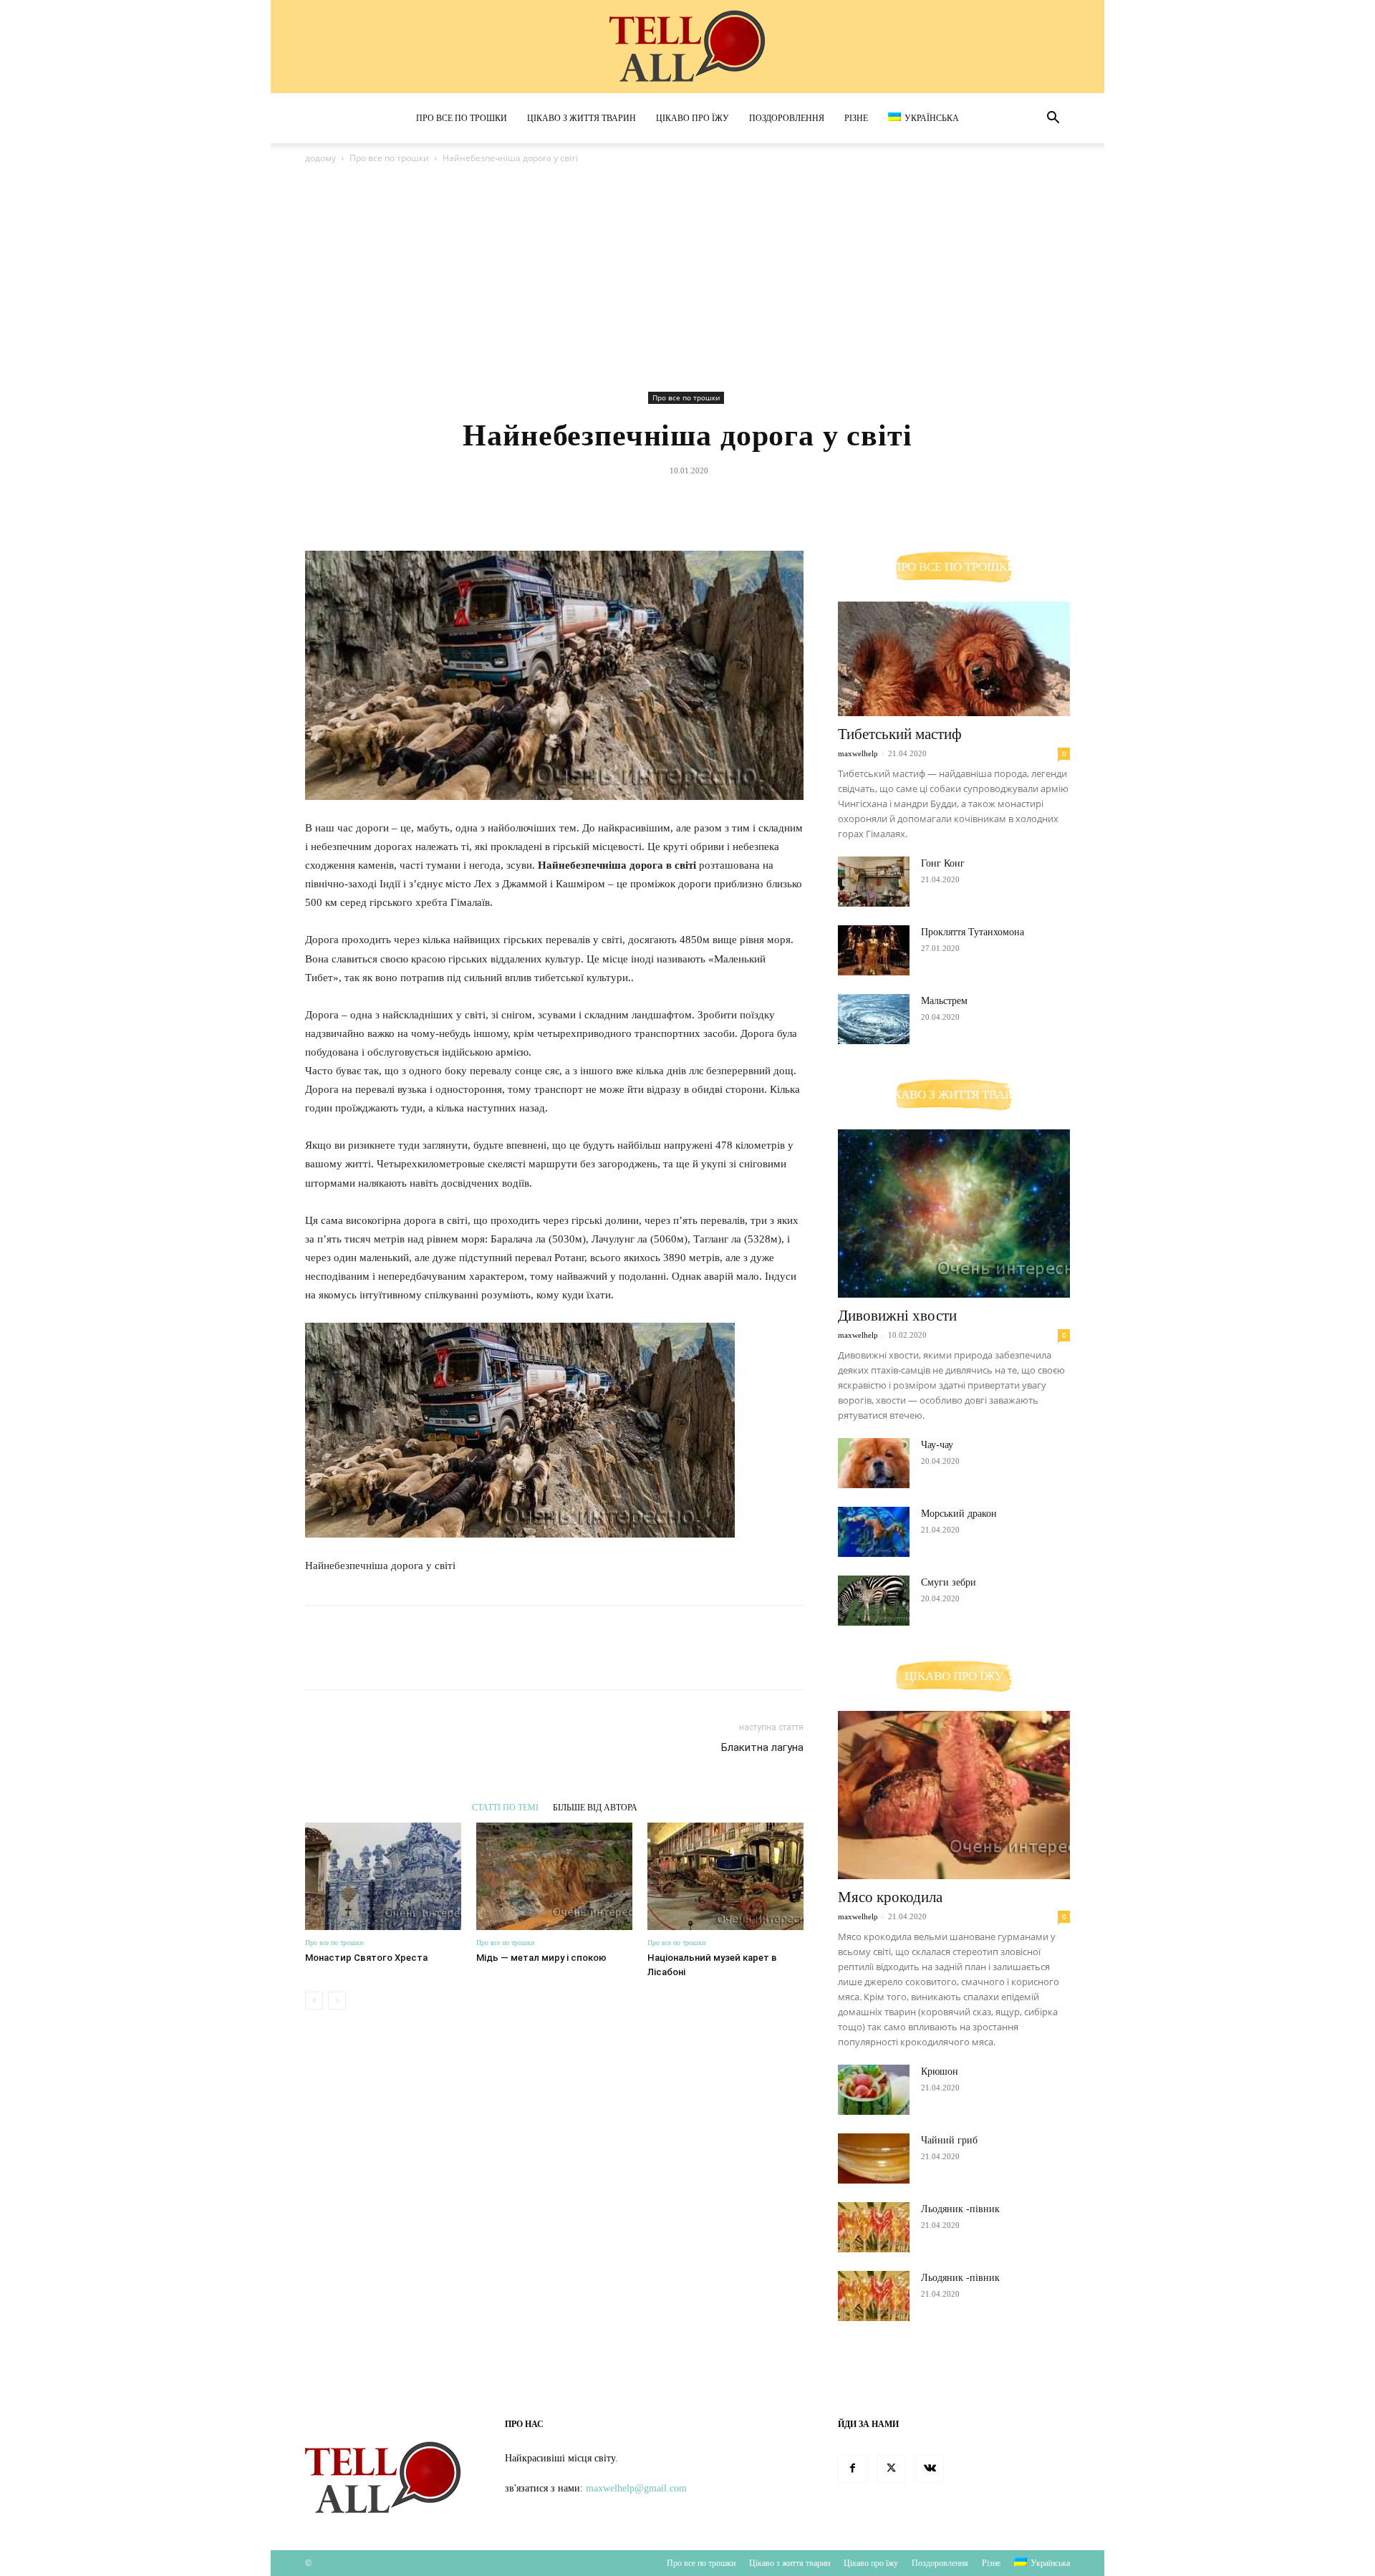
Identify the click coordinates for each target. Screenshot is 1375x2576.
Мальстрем (944, 1001)
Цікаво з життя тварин (582, 118)
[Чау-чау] (874, 1463)
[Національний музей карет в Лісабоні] (725, 1876)
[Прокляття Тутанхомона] (874, 950)
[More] (753, 503)
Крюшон (940, 2071)
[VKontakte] (930, 2469)
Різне (856, 118)
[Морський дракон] (874, 1532)
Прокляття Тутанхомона (973, 932)
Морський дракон (959, 1514)
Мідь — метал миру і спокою (541, 1958)
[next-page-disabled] (337, 2001)
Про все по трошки (462, 118)
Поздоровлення (787, 118)
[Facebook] (621, 503)
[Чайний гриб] (874, 2158)
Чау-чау (937, 1445)
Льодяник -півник (960, 2209)
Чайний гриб (949, 2140)
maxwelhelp (858, 753)
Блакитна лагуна (762, 1747)
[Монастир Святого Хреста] (383, 1876)
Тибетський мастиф (900, 734)
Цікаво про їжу (693, 118)
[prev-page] (314, 2001)
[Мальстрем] (874, 1019)
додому (320, 158)
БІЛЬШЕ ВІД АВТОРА (595, 1807)
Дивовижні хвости (897, 1316)
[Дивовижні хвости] (954, 1214)
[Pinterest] (687, 503)
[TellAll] (687, 47)
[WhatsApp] (720, 503)
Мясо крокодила (890, 1897)
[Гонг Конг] (874, 882)
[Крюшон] (874, 2090)
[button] (1053, 119)
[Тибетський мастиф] (954, 659)
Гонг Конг (943, 863)
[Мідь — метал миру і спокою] (554, 1876)
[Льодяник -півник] (874, 2227)
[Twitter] (654, 503)
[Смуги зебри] (874, 1601)
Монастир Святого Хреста (366, 1958)
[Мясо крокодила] (954, 1795)
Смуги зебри (949, 1582)
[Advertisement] (687, 280)
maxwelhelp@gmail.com (636, 2488)
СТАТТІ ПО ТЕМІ (505, 1807)
